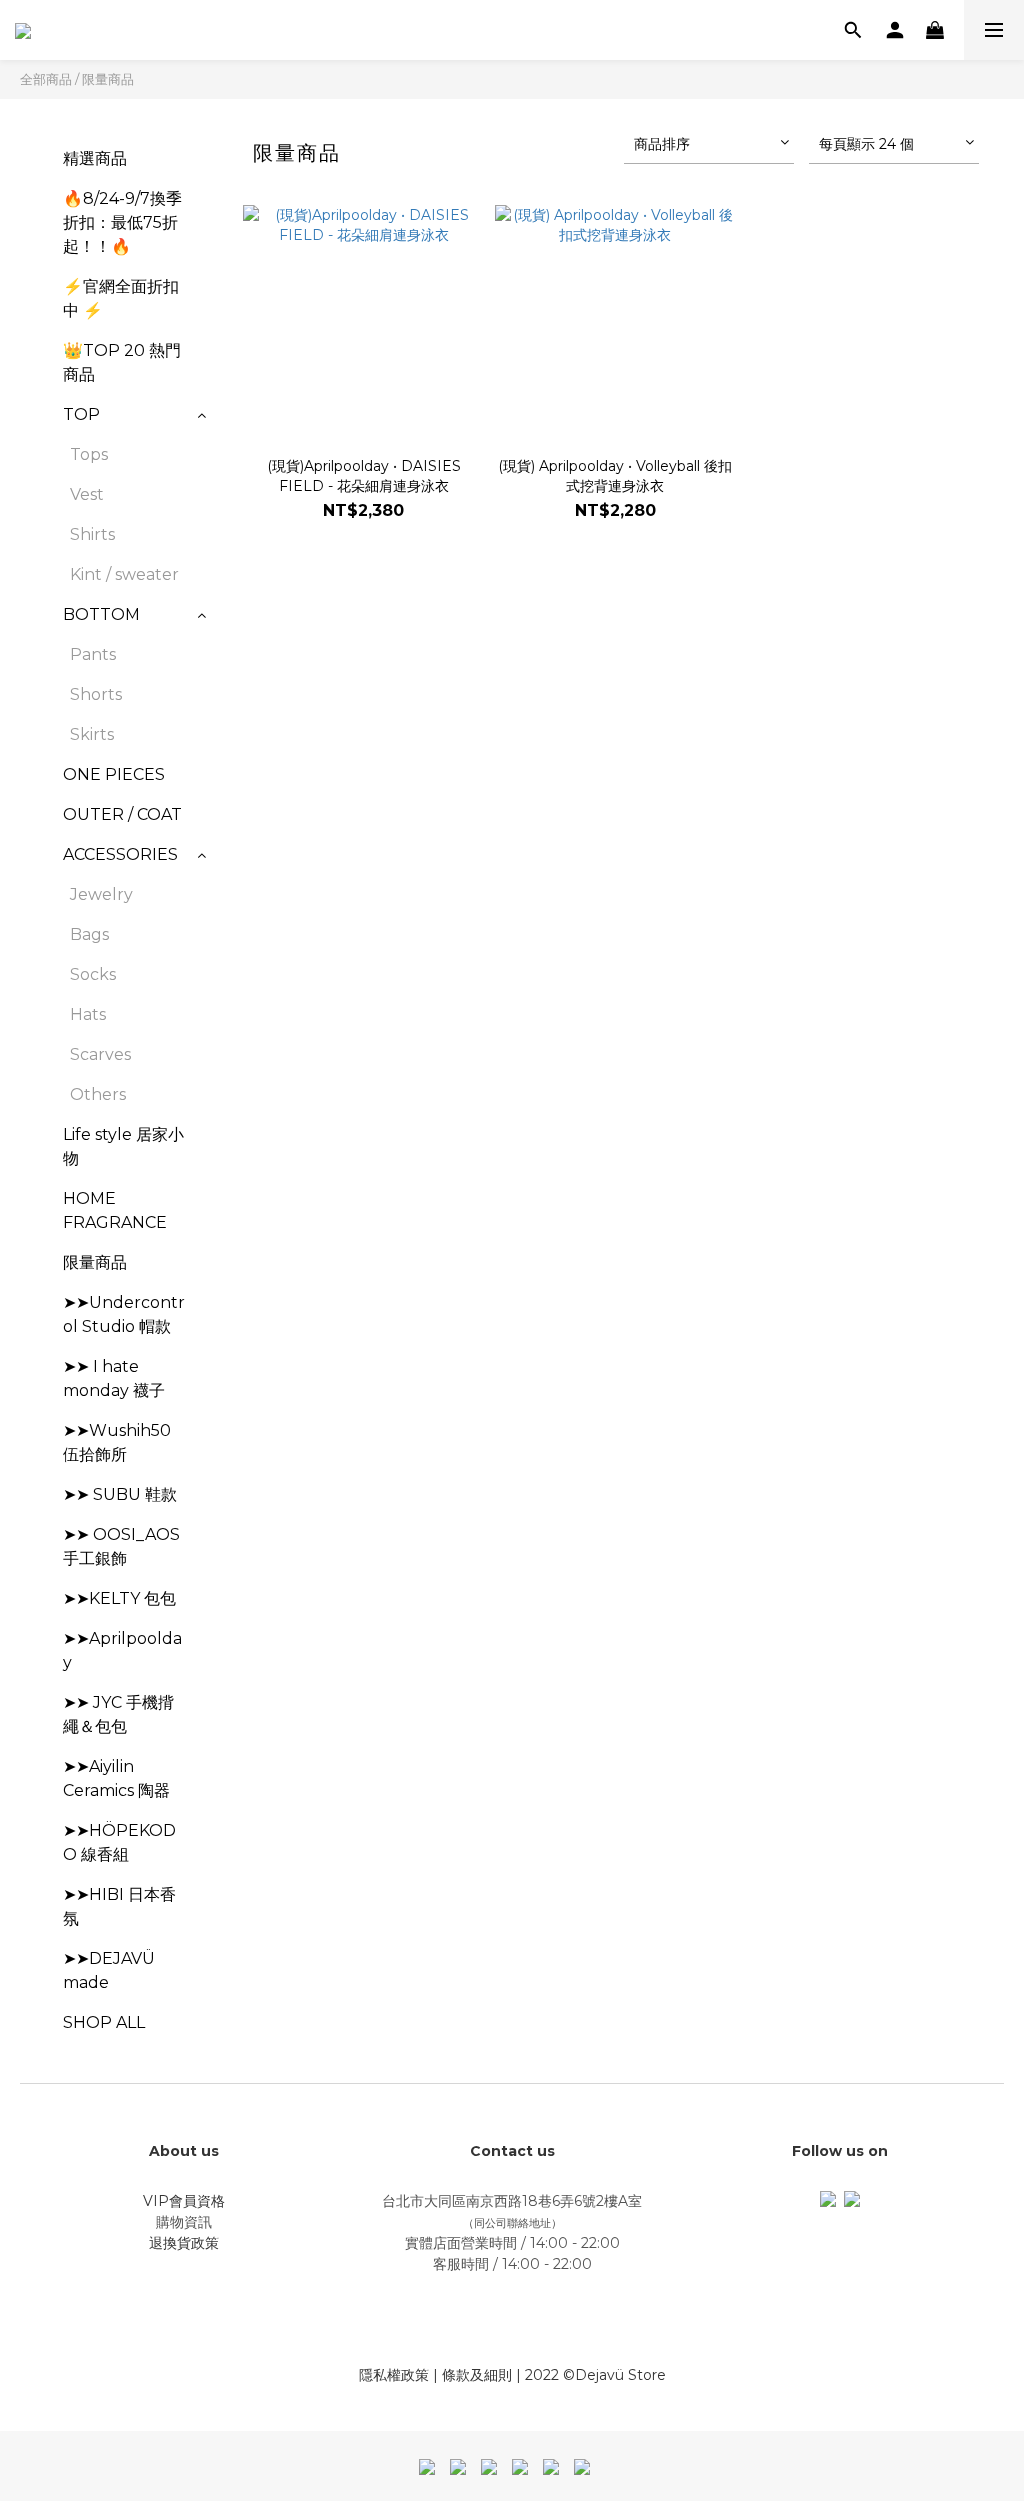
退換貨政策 (184, 2243)
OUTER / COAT (122, 814)
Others (98, 1094)
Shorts (96, 694)
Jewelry (101, 894)
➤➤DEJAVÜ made (109, 1970)
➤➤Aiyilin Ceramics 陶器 (116, 1778)
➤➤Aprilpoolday (122, 1650)
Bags (89, 934)
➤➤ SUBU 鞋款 (120, 1494)
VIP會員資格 (184, 2201)
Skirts (92, 734)
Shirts (92, 534)
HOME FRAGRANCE (115, 1210)
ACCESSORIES (120, 854)
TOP (81, 414)
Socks (93, 974)
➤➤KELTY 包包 (119, 1598)
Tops (89, 454)
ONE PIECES (114, 774)
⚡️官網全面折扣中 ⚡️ (121, 298)
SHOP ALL (104, 2022)
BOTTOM (101, 614)
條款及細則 (477, 2375)
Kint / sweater (124, 574)
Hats (88, 1014)
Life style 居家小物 (123, 1146)
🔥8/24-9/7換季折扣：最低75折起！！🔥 (122, 222)
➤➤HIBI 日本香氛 (119, 1906)
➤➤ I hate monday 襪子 (114, 1378)
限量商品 (108, 79)
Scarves (100, 1054)
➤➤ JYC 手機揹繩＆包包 (118, 1714)
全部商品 (46, 79)
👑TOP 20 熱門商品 (122, 362)
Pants (93, 654)
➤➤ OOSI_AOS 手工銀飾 (121, 1546)
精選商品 (95, 158)
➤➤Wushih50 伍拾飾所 (117, 1442)
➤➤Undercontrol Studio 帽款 (124, 1314)
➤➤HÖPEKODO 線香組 (119, 1842)
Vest (87, 494)
